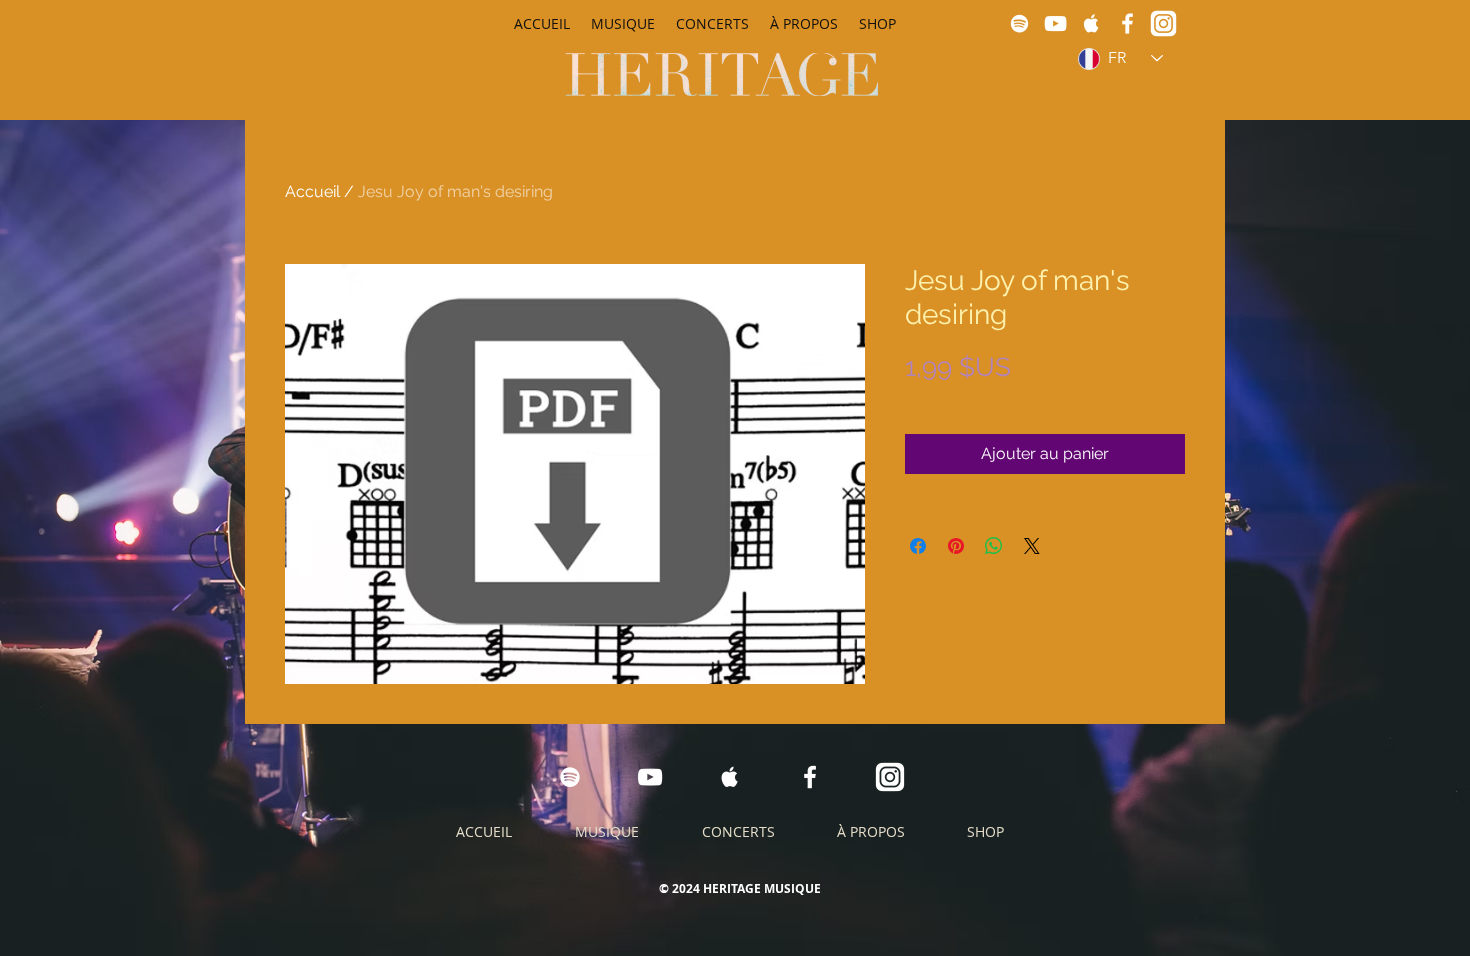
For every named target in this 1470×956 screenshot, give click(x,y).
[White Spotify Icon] (1019, 23)
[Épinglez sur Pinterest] (956, 546)
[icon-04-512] (1163, 23)
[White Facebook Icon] (1127, 23)
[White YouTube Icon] (1055, 23)
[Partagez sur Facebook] (918, 546)
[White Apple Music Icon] (1091, 23)
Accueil (312, 191)
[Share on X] (1032, 546)
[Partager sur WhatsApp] (994, 546)
